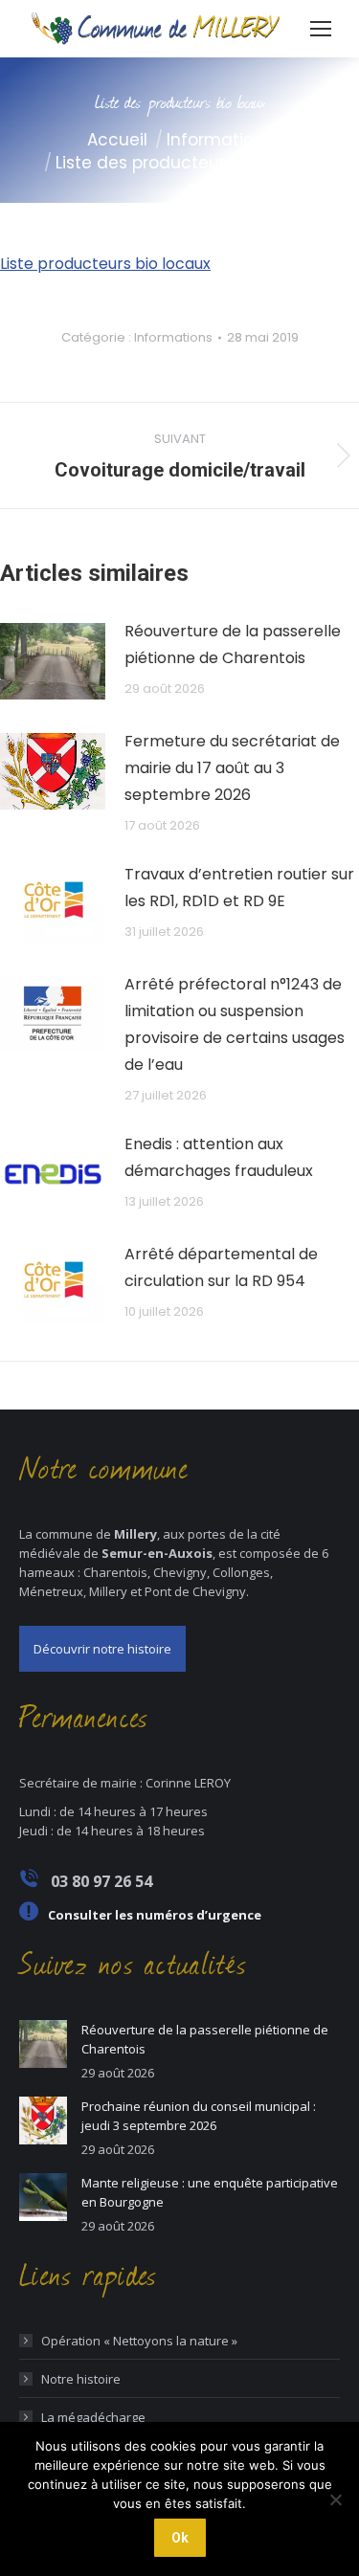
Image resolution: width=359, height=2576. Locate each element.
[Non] (335, 2499)
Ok (180, 2538)
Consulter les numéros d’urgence (155, 1915)
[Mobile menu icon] (321, 29)
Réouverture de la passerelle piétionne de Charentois (233, 644)
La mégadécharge (93, 2417)
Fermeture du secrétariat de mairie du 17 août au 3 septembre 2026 (232, 768)
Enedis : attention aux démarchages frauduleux (219, 1157)
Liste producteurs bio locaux (105, 264)
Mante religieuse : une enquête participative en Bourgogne (210, 2192)
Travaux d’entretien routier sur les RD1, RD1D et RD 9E (239, 888)
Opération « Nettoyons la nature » (139, 2341)
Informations (173, 337)
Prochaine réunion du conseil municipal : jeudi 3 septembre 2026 (199, 2116)
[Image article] (53, 661)
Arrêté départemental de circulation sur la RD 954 (221, 1267)
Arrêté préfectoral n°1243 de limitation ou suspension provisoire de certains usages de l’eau (235, 1024)
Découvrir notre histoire (102, 1649)
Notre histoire (81, 2379)
